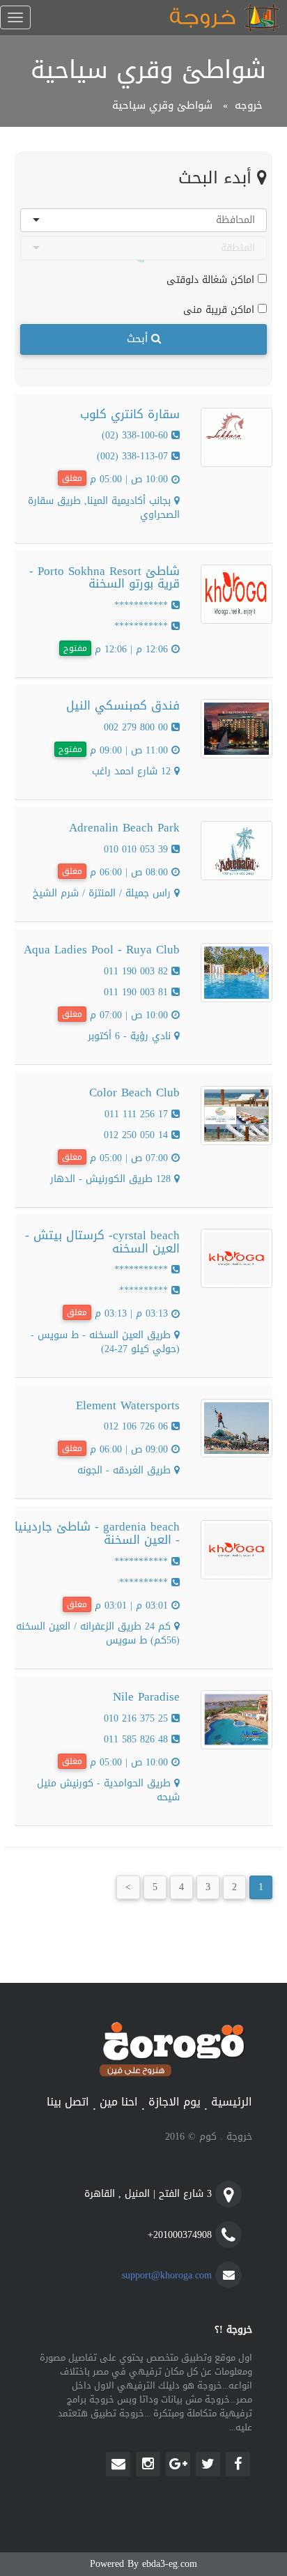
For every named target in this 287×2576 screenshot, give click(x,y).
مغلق (72, 478)
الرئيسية (232, 2102)
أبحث (139, 339)
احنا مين (119, 2102)
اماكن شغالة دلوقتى (212, 279)
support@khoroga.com (167, 2275)
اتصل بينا (68, 2102)
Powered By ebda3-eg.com (143, 2564)
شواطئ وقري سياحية (162, 105)
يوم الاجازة (174, 2102)
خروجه (249, 105)
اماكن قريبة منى (220, 309)
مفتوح (75, 648)
